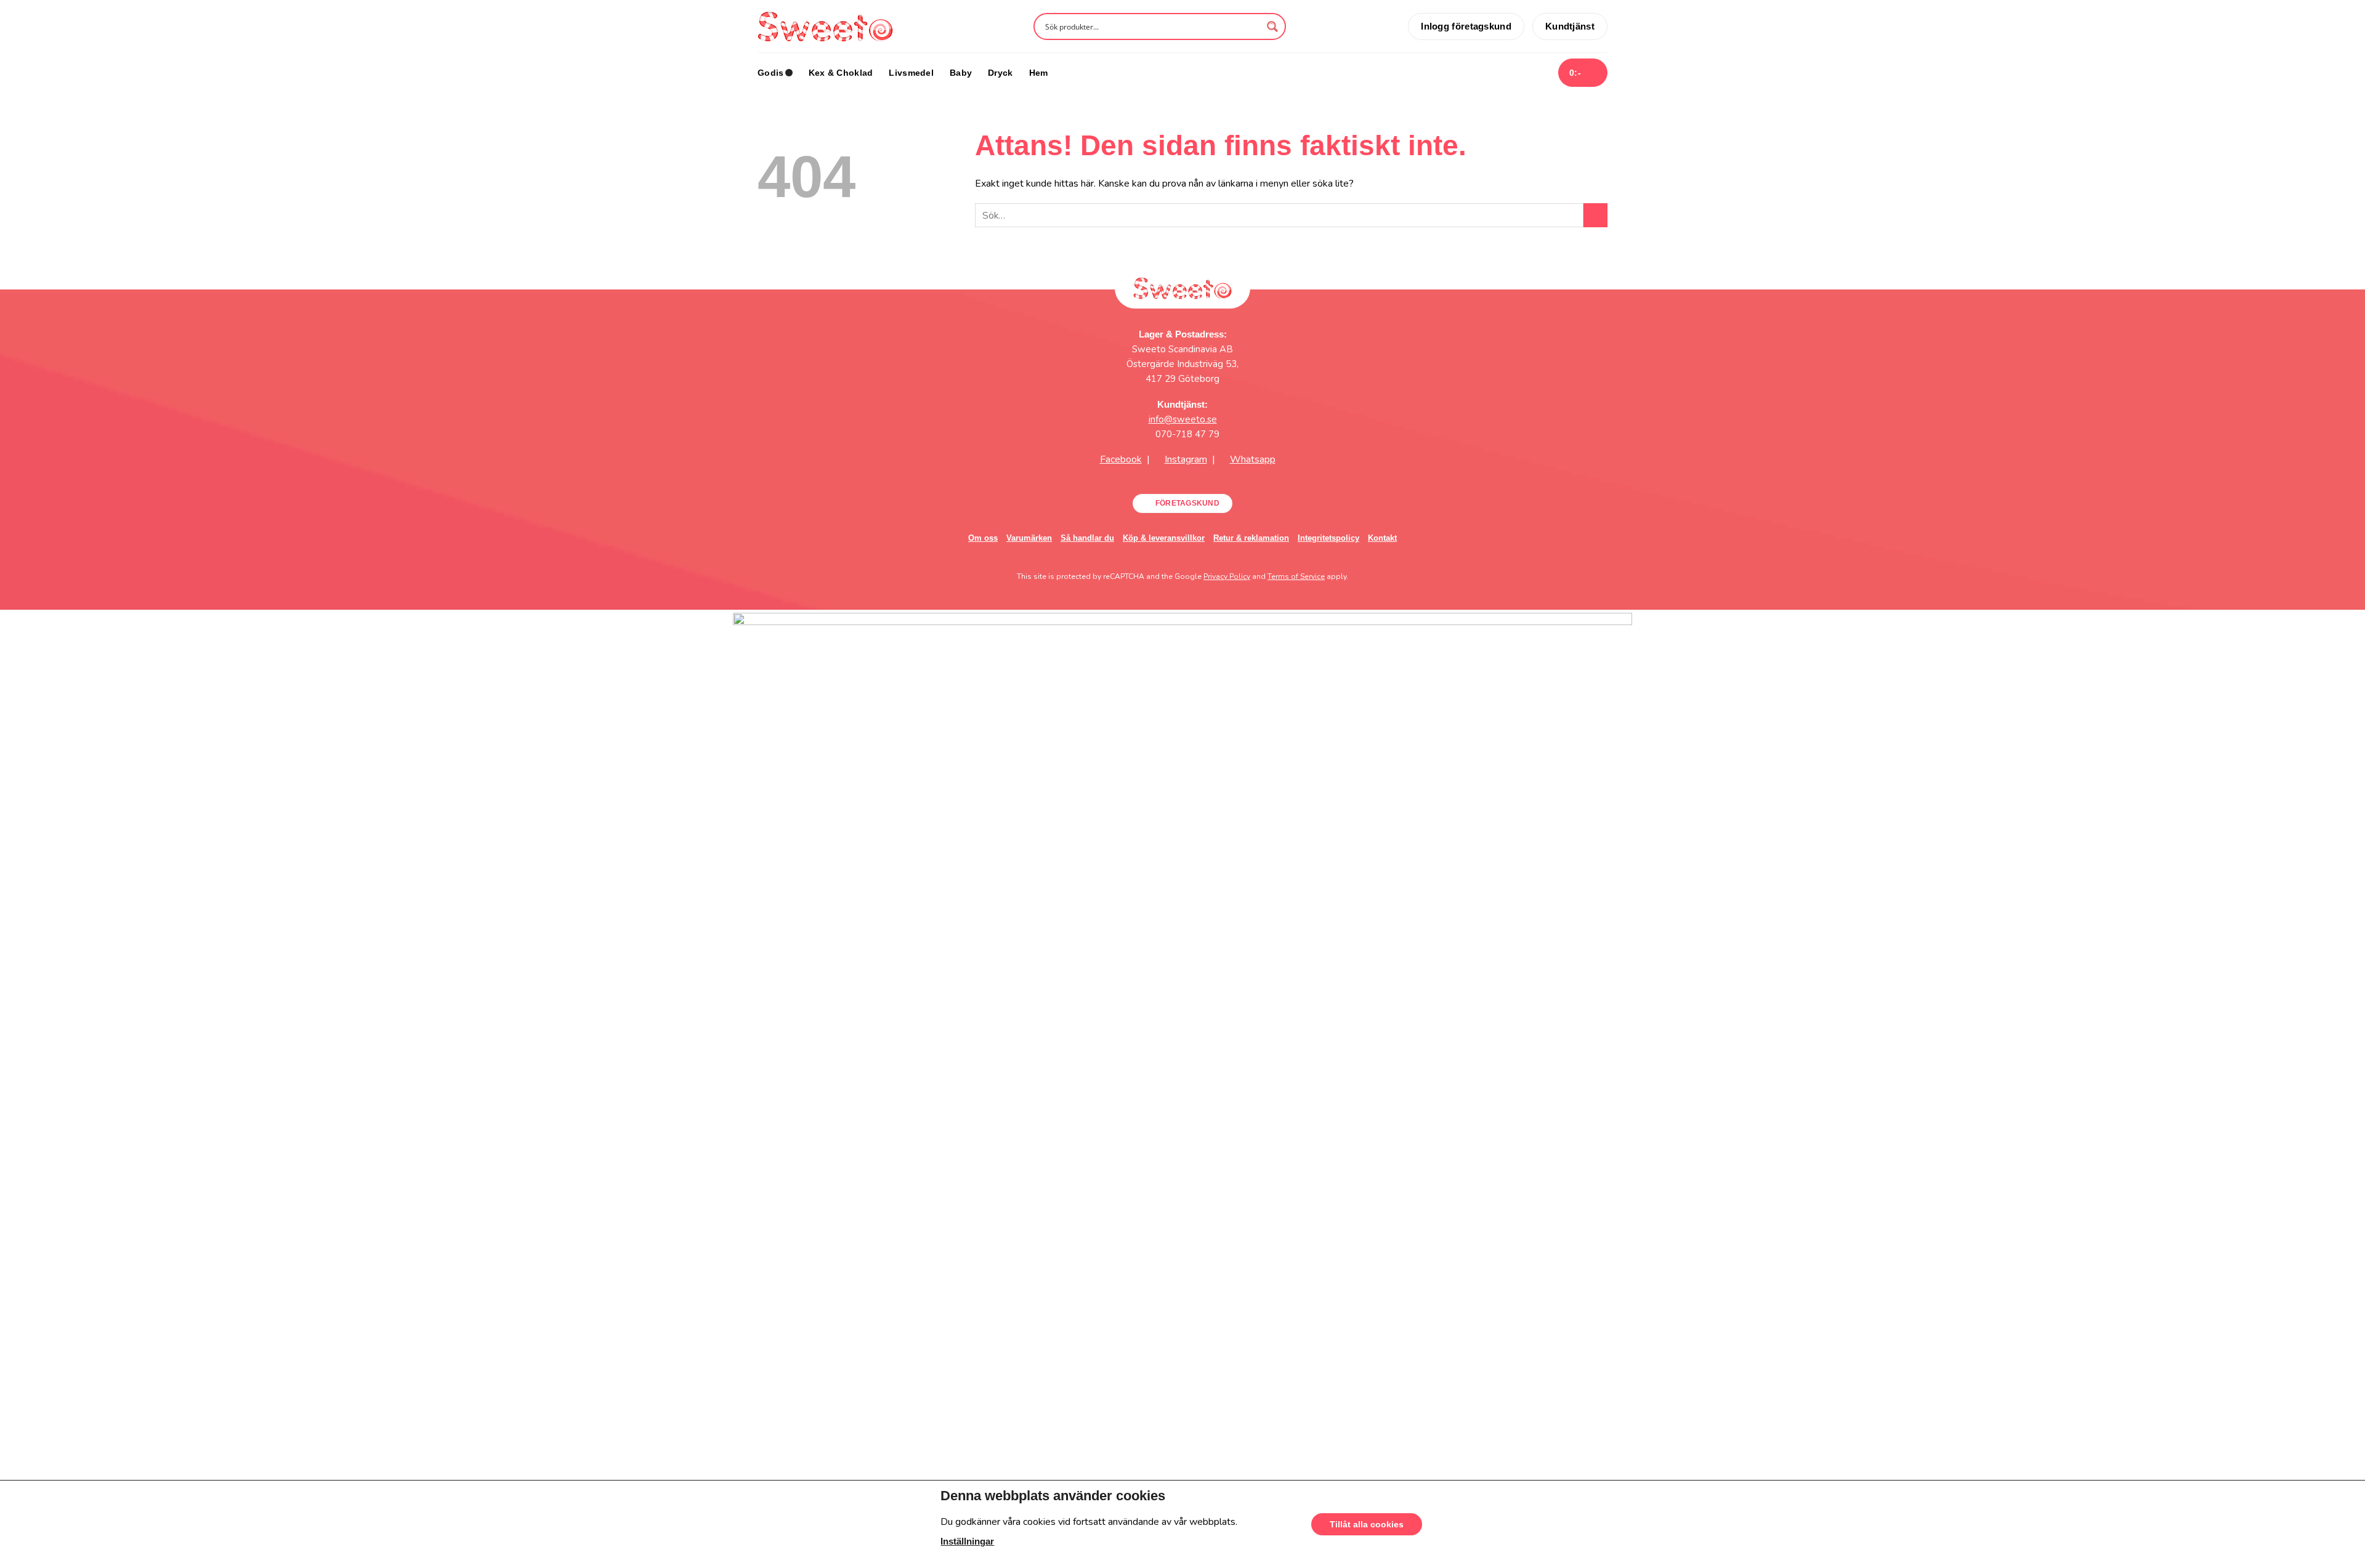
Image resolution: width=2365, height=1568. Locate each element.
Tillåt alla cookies (1367, 1524)
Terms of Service (1296, 576)
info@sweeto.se (1183, 419)
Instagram (1186, 459)
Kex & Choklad (841, 73)
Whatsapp (1253, 459)
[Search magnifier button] (1272, 26)
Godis (770, 73)
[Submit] (1595, 215)
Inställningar (967, 1542)
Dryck (1000, 73)
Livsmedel (911, 73)
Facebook (1121, 459)
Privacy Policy (1227, 576)
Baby (961, 73)
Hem (1039, 73)
